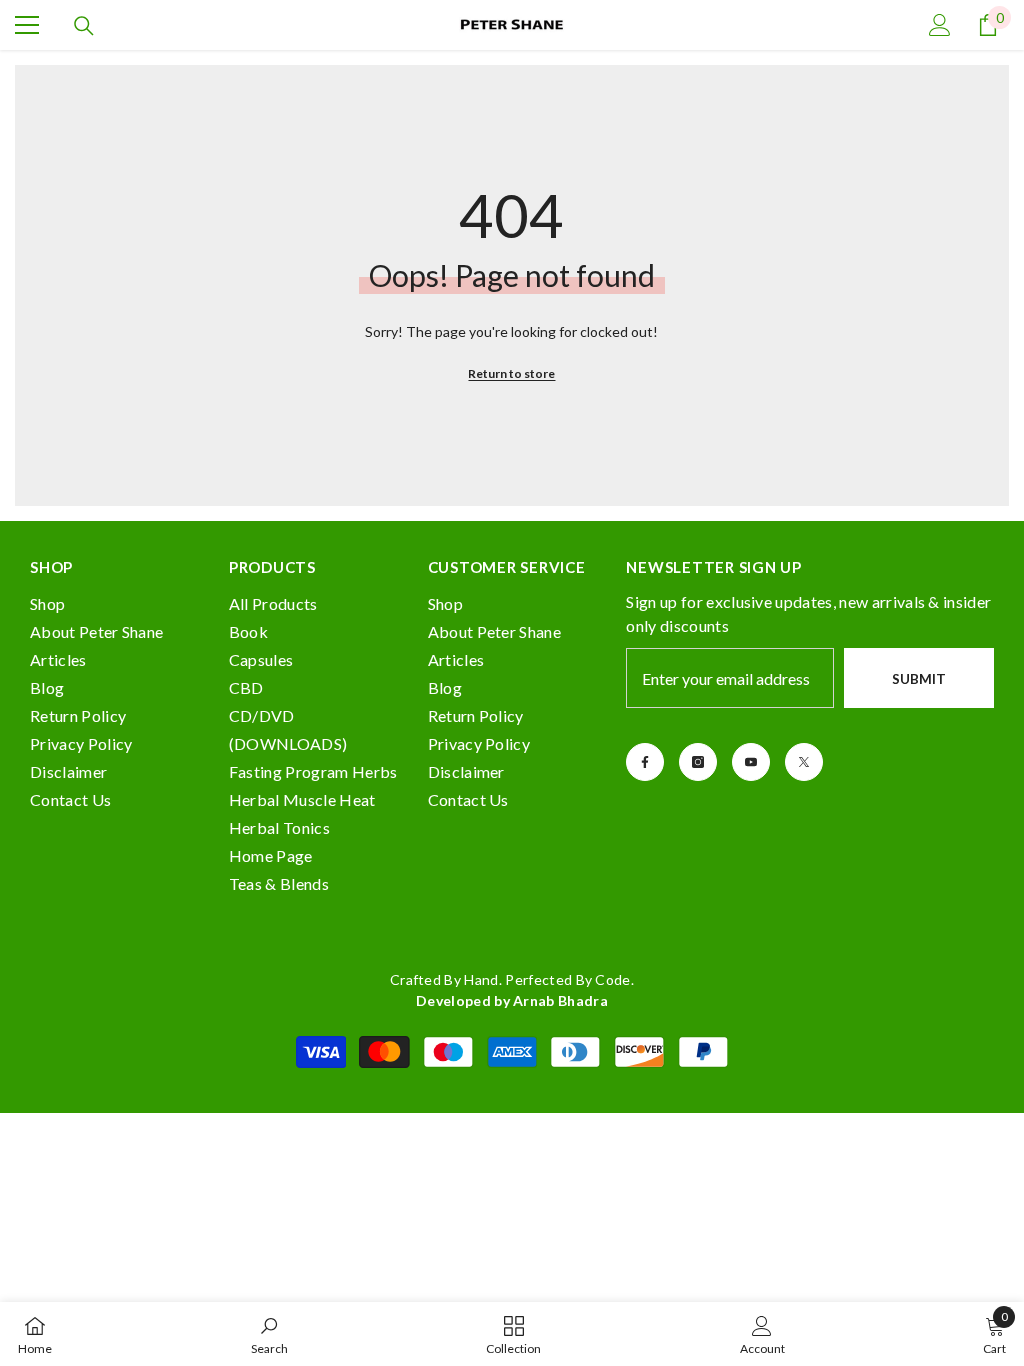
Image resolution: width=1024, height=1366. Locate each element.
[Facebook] (645, 762)
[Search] (84, 26)
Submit (919, 679)
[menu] (27, 25)
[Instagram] (698, 762)
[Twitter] (804, 762)
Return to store (511, 373)
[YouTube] (751, 762)
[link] (269, 1334)
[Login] (940, 25)
